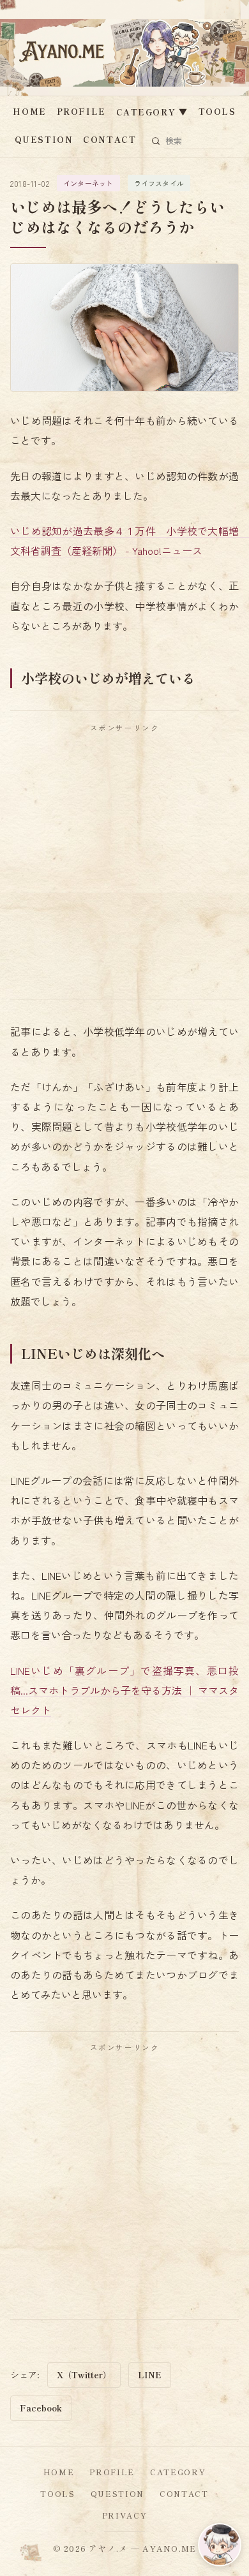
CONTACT (109, 139)
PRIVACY (125, 2515)
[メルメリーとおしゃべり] (220, 2545)
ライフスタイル (159, 183)
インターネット (88, 183)
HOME (29, 111)
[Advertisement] (124, 865)
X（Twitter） (84, 2375)
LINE (150, 2375)
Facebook (41, 2408)
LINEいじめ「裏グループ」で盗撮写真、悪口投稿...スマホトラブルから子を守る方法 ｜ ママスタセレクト (124, 1690)
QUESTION (44, 139)
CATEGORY (152, 112)
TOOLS (217, 111)
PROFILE (81, 111)
